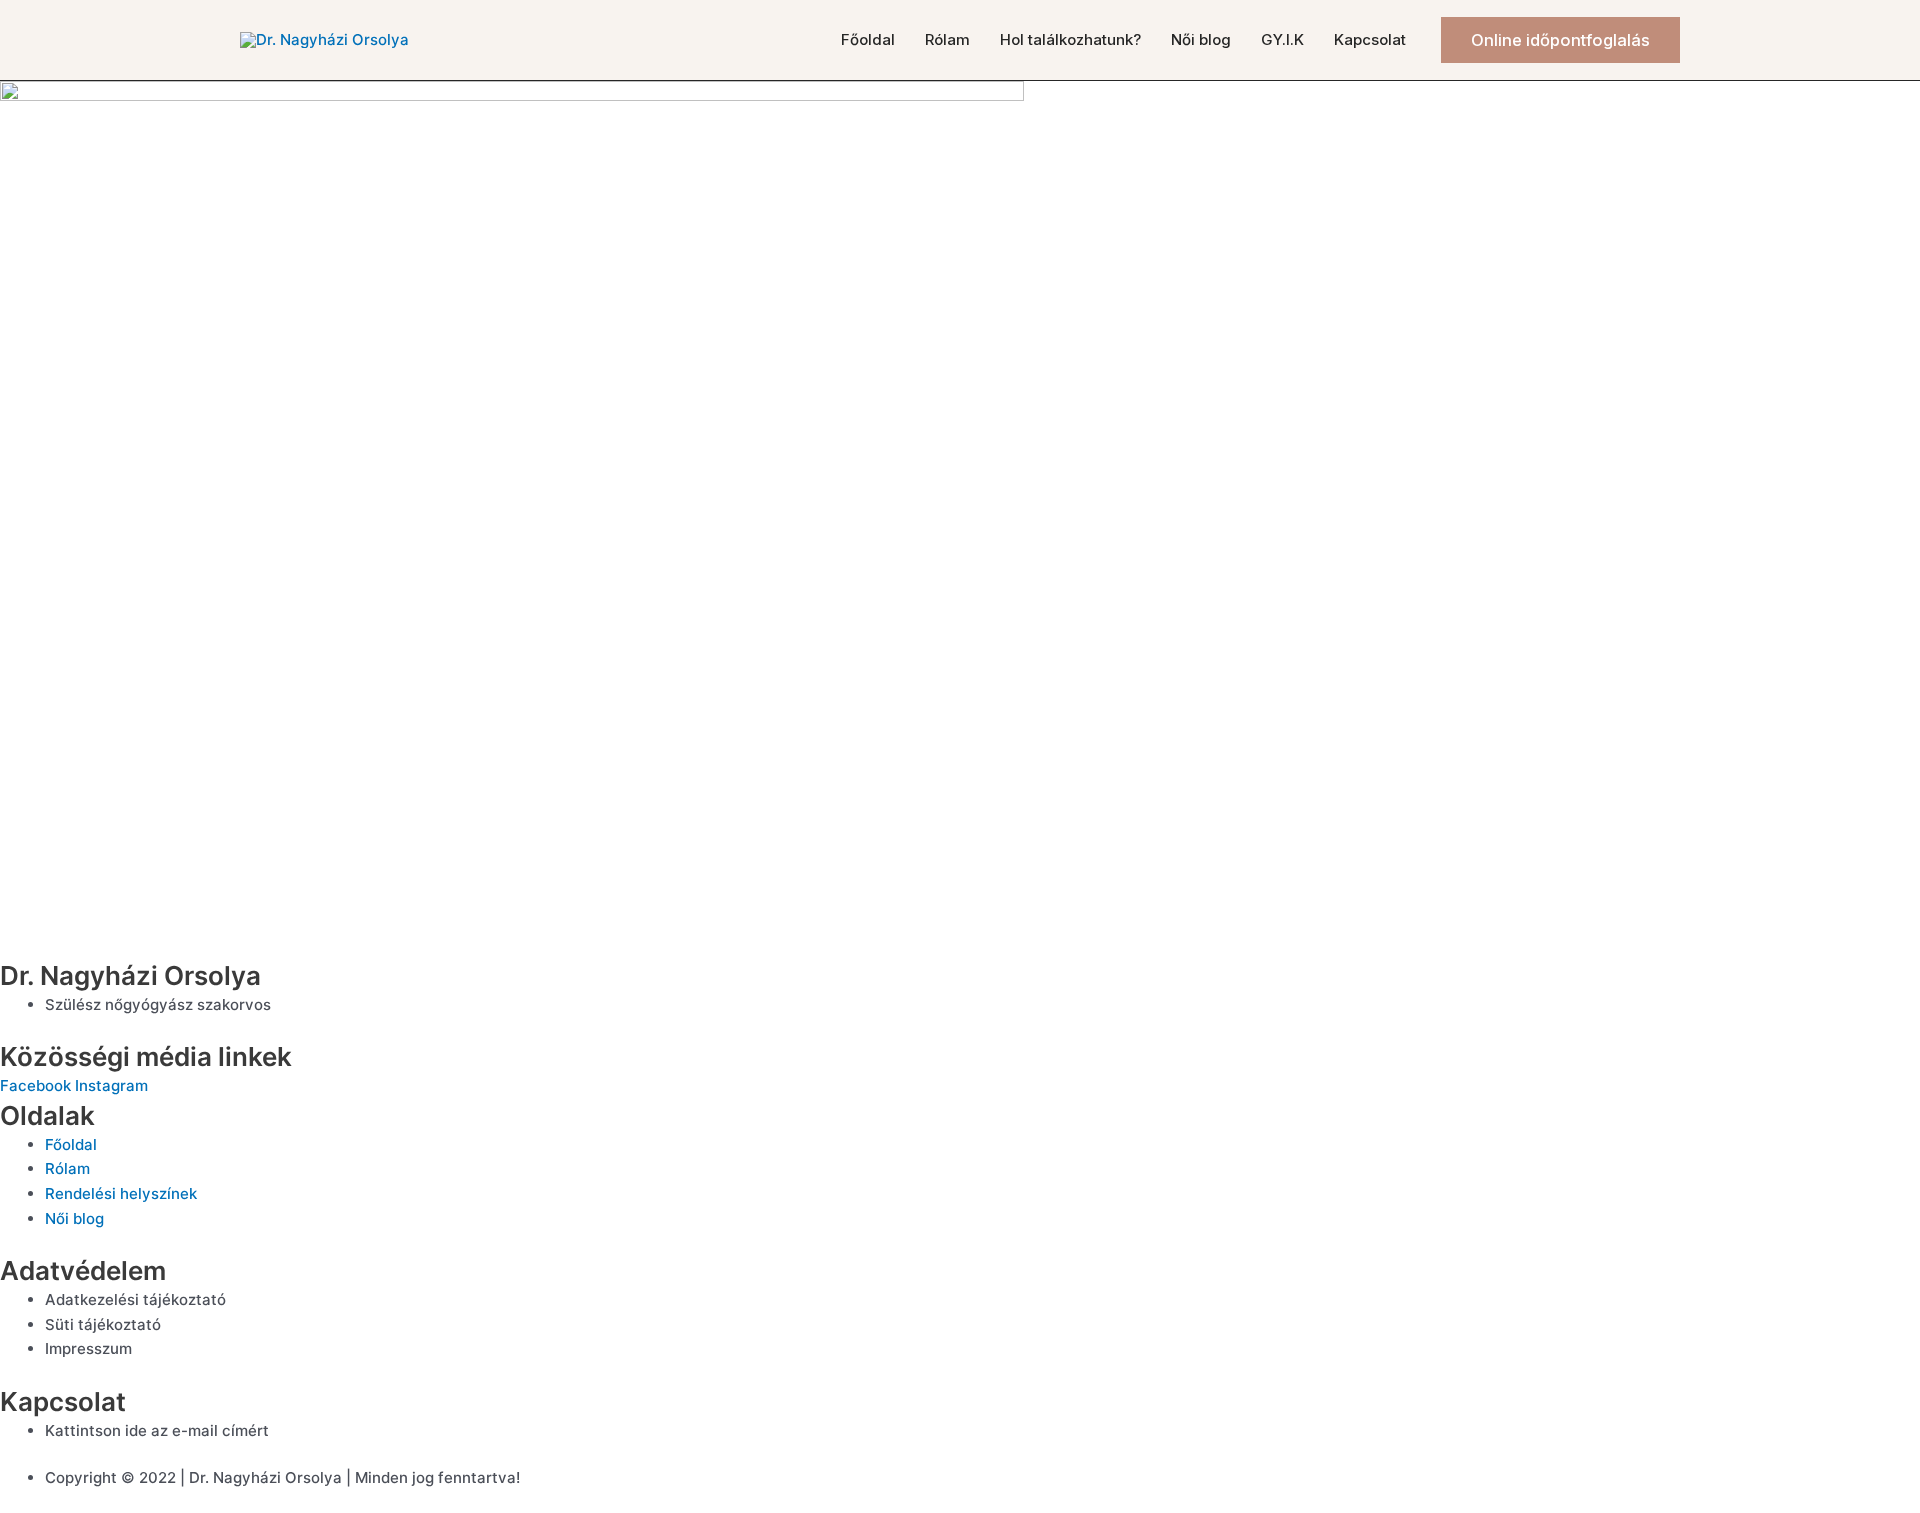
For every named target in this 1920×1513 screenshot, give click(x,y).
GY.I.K (1282, 39)
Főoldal (868, 39)
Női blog (1201, 39)
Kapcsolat (1370, 39)
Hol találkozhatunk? (1070, 39)
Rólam (947, 39)
